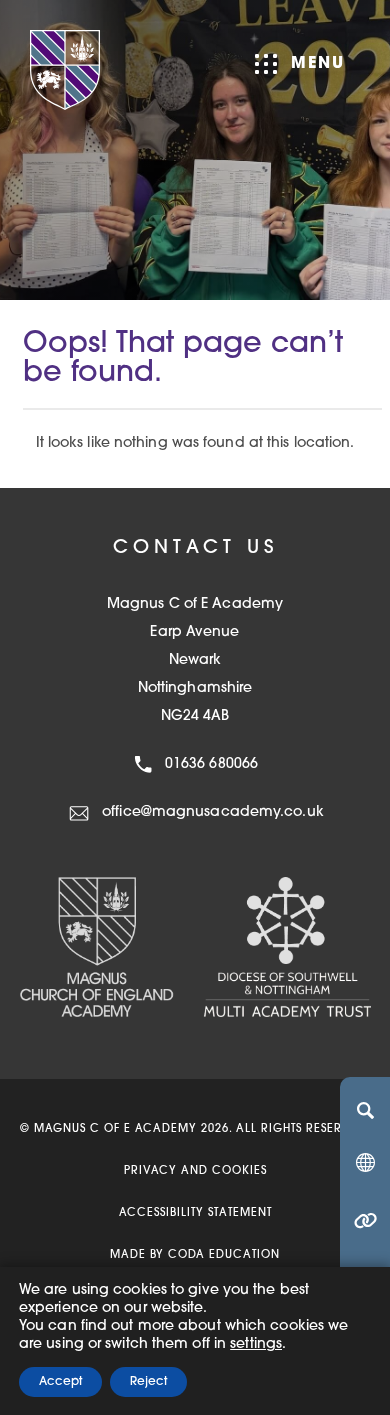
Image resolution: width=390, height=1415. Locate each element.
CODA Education (224, 1255)
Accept (60, 1382)
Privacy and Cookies (195, 1171)
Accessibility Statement (195, 1213)
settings (256, 1344)
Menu (318, 64)
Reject (148, 1382)
